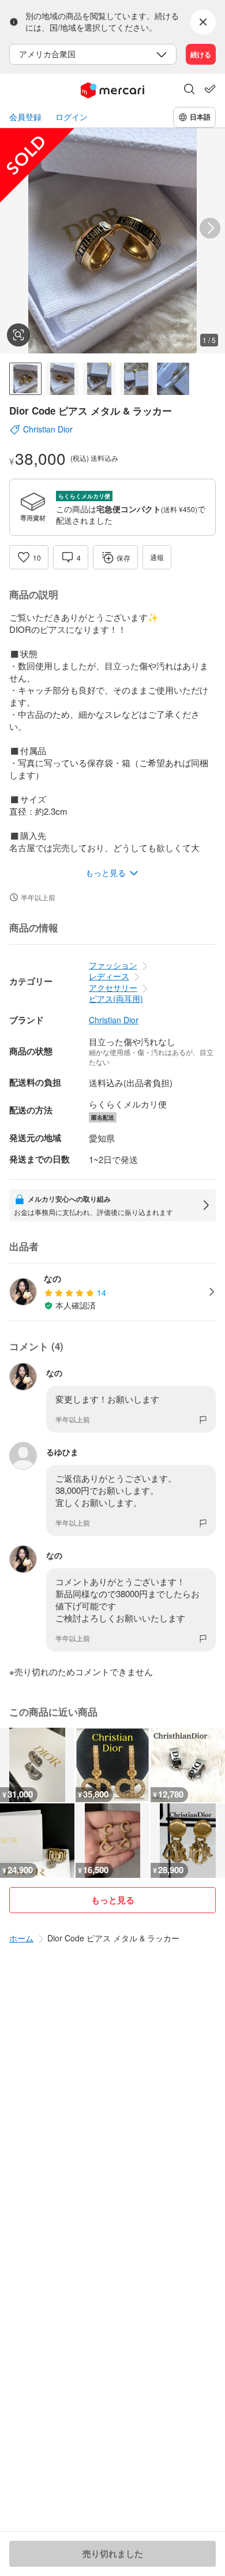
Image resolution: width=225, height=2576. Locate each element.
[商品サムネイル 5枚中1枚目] (25, 379)
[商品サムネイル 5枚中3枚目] (99, 379)
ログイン (72, 117)
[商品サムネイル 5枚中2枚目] (62, 379)
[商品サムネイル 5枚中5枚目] (173, 379)
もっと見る (113, 1900)
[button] (189, 90)
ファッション (113, 965)
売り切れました (113, 2553)
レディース (109, 976)
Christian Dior (114, 1020)
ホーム (21, 1938)
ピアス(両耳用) (116, 998)
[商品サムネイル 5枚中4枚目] (136, 379)
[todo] (210, 89)
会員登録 (25, 117)
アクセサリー (113, 987)
